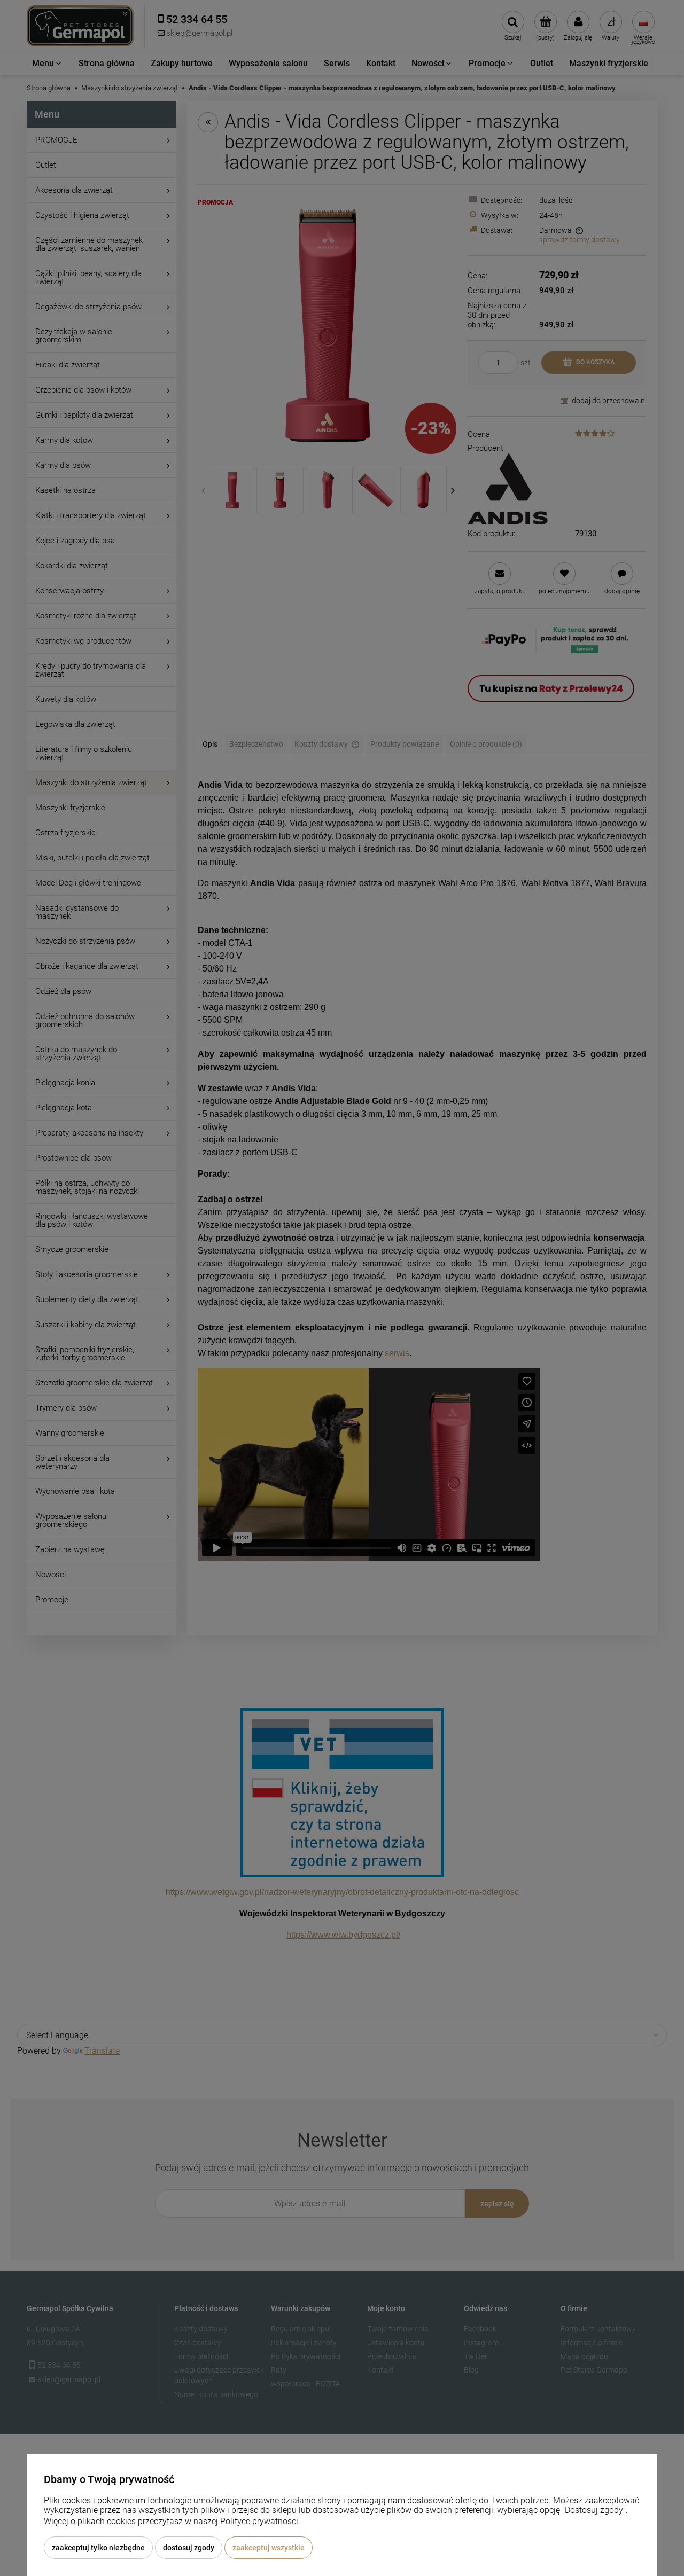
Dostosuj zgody (189, 2548)
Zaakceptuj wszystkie (269, 2548)
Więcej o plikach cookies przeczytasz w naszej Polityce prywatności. (172, 2521)
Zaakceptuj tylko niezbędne (98, 2548)
